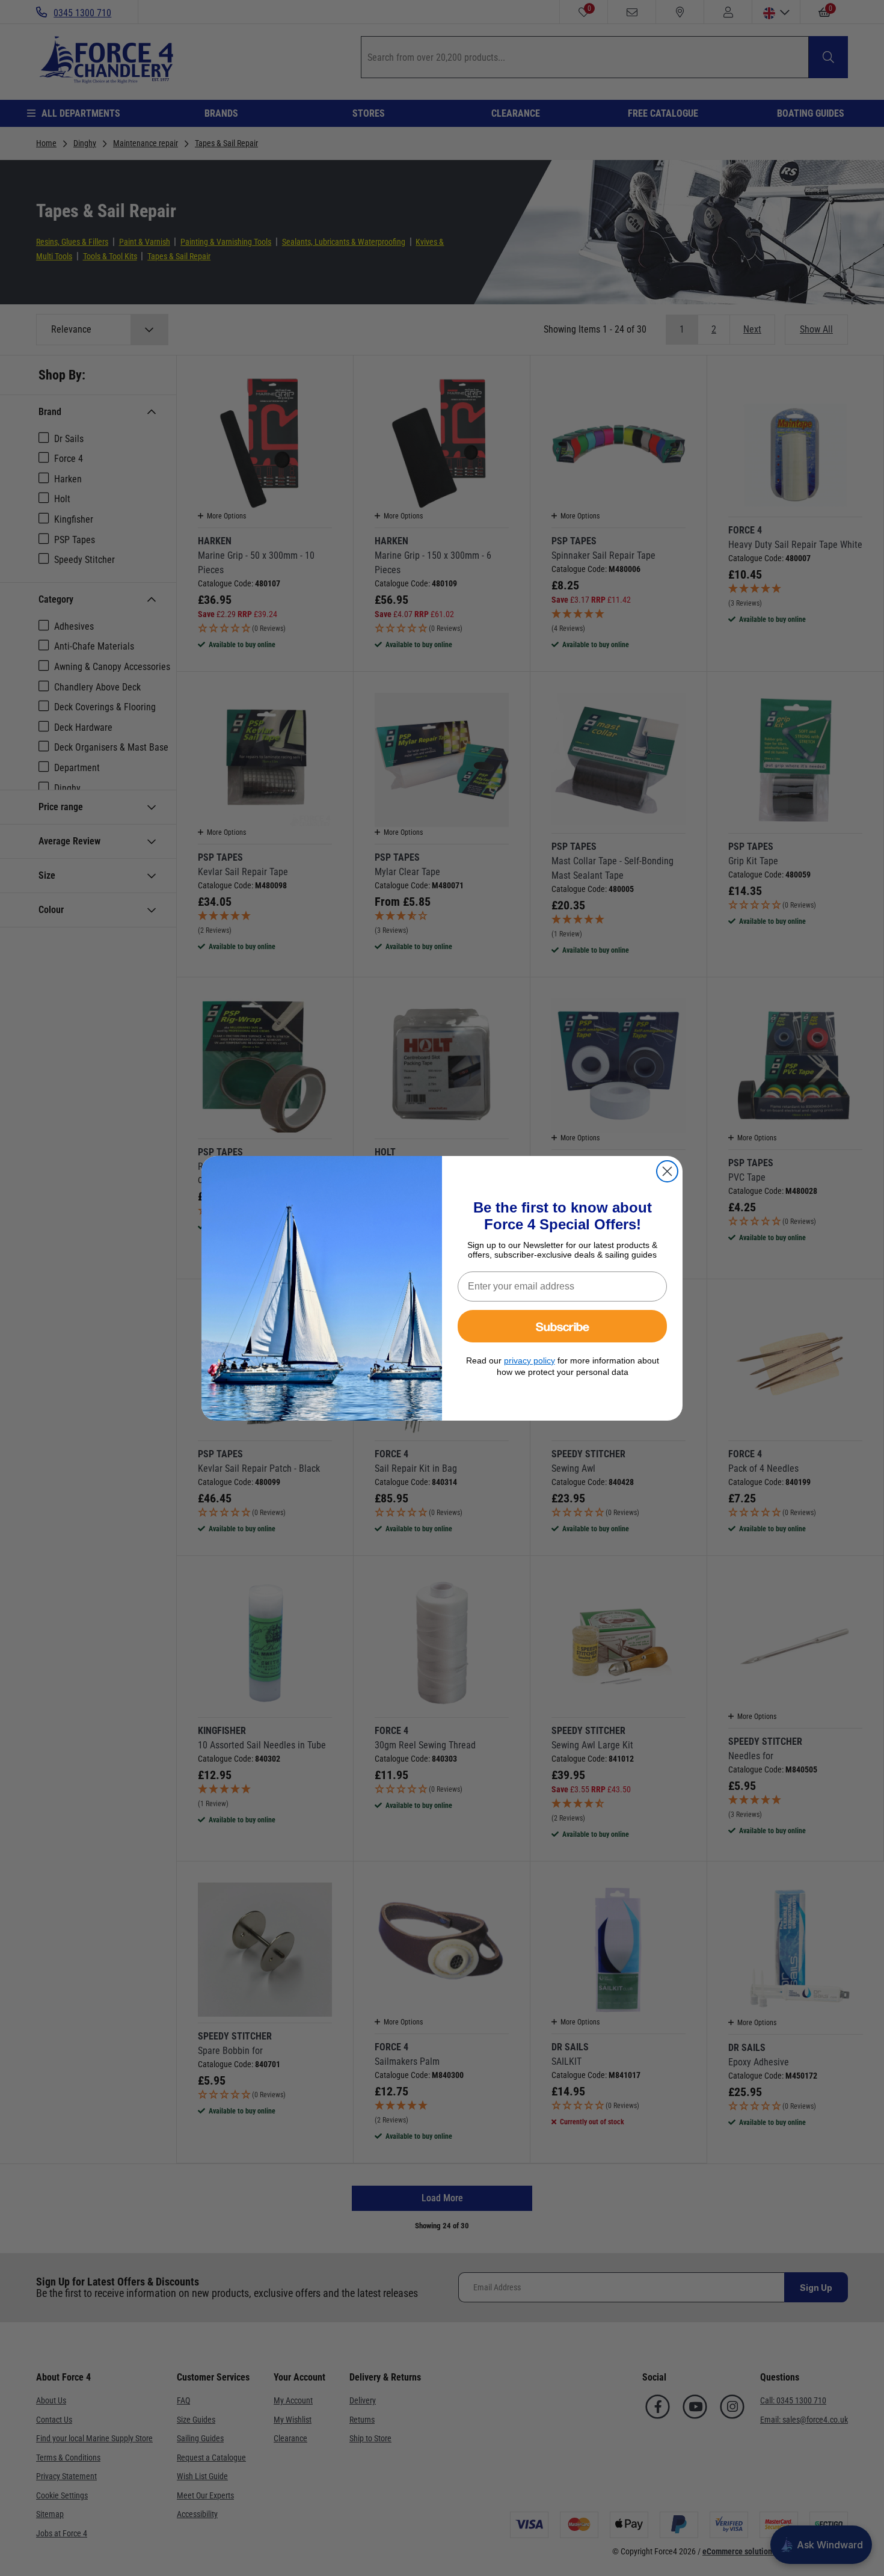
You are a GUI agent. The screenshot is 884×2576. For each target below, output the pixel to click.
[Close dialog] (667, 1171)
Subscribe (563, 1326)
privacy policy (529, 1360)
